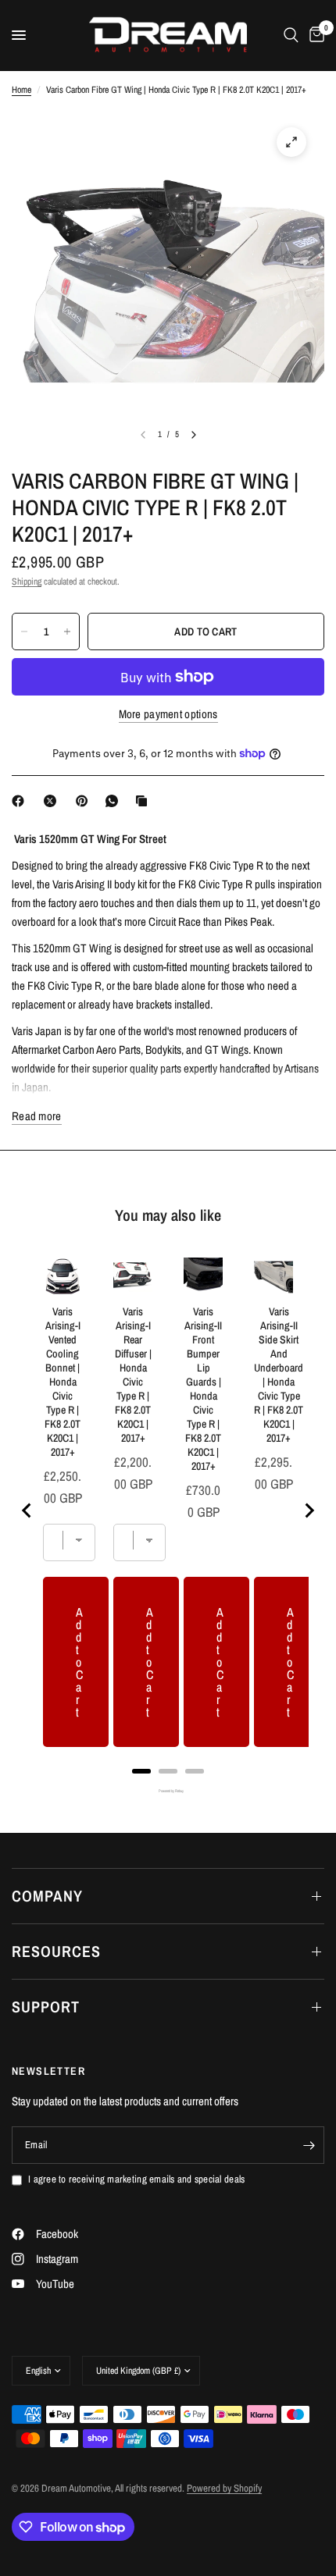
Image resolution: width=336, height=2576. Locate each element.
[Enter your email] (309, 2145)
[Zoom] (291, 142)
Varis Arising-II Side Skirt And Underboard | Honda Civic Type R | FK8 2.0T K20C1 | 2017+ (279, 1375)
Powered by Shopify (224, 2488)
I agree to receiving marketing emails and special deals (136, 2179)
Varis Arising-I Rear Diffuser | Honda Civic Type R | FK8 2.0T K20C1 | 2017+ (133, 1375)
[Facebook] (21, 801)
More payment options (168, 714)
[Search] (291, 35)
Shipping (27, 582)
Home (21, 90)
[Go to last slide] (27, 1510)
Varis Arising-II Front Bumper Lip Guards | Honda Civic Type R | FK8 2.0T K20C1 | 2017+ (203, 1389)
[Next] (194, 435)
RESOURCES (56, 1951)
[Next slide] (309, 1510)
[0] (314, 35)
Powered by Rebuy (168, 1791)
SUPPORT (46, 2007)
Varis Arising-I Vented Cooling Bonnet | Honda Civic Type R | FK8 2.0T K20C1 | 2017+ (63, 1382)
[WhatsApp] (115, 801)
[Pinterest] (85, 801)
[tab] (141, 1771)
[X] (53, 801)
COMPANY (47, 1896)
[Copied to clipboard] (145, 801)
